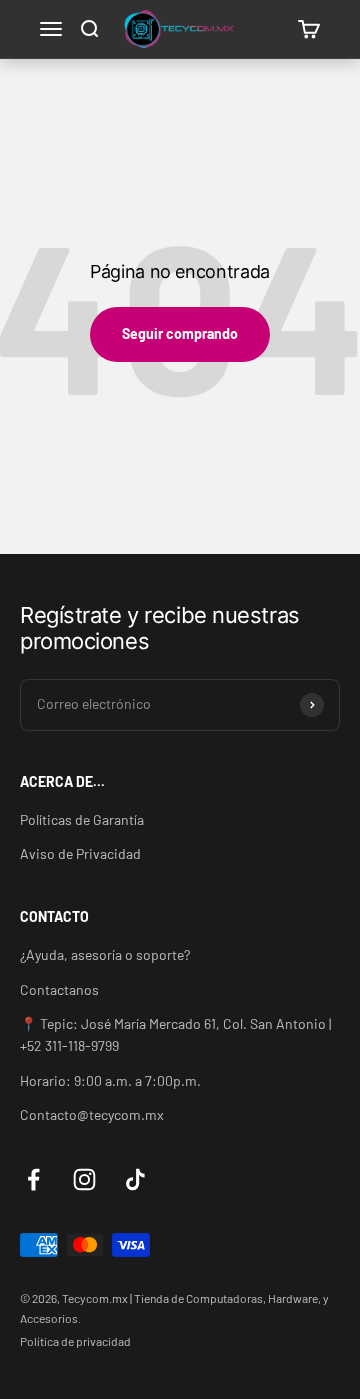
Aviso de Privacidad (80, 853)
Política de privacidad (75, 1341)
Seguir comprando (180, 333)
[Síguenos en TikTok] (135, 1179)
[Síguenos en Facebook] (33, 1179)
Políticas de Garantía (82, 819)
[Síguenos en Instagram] (84, 1179)
